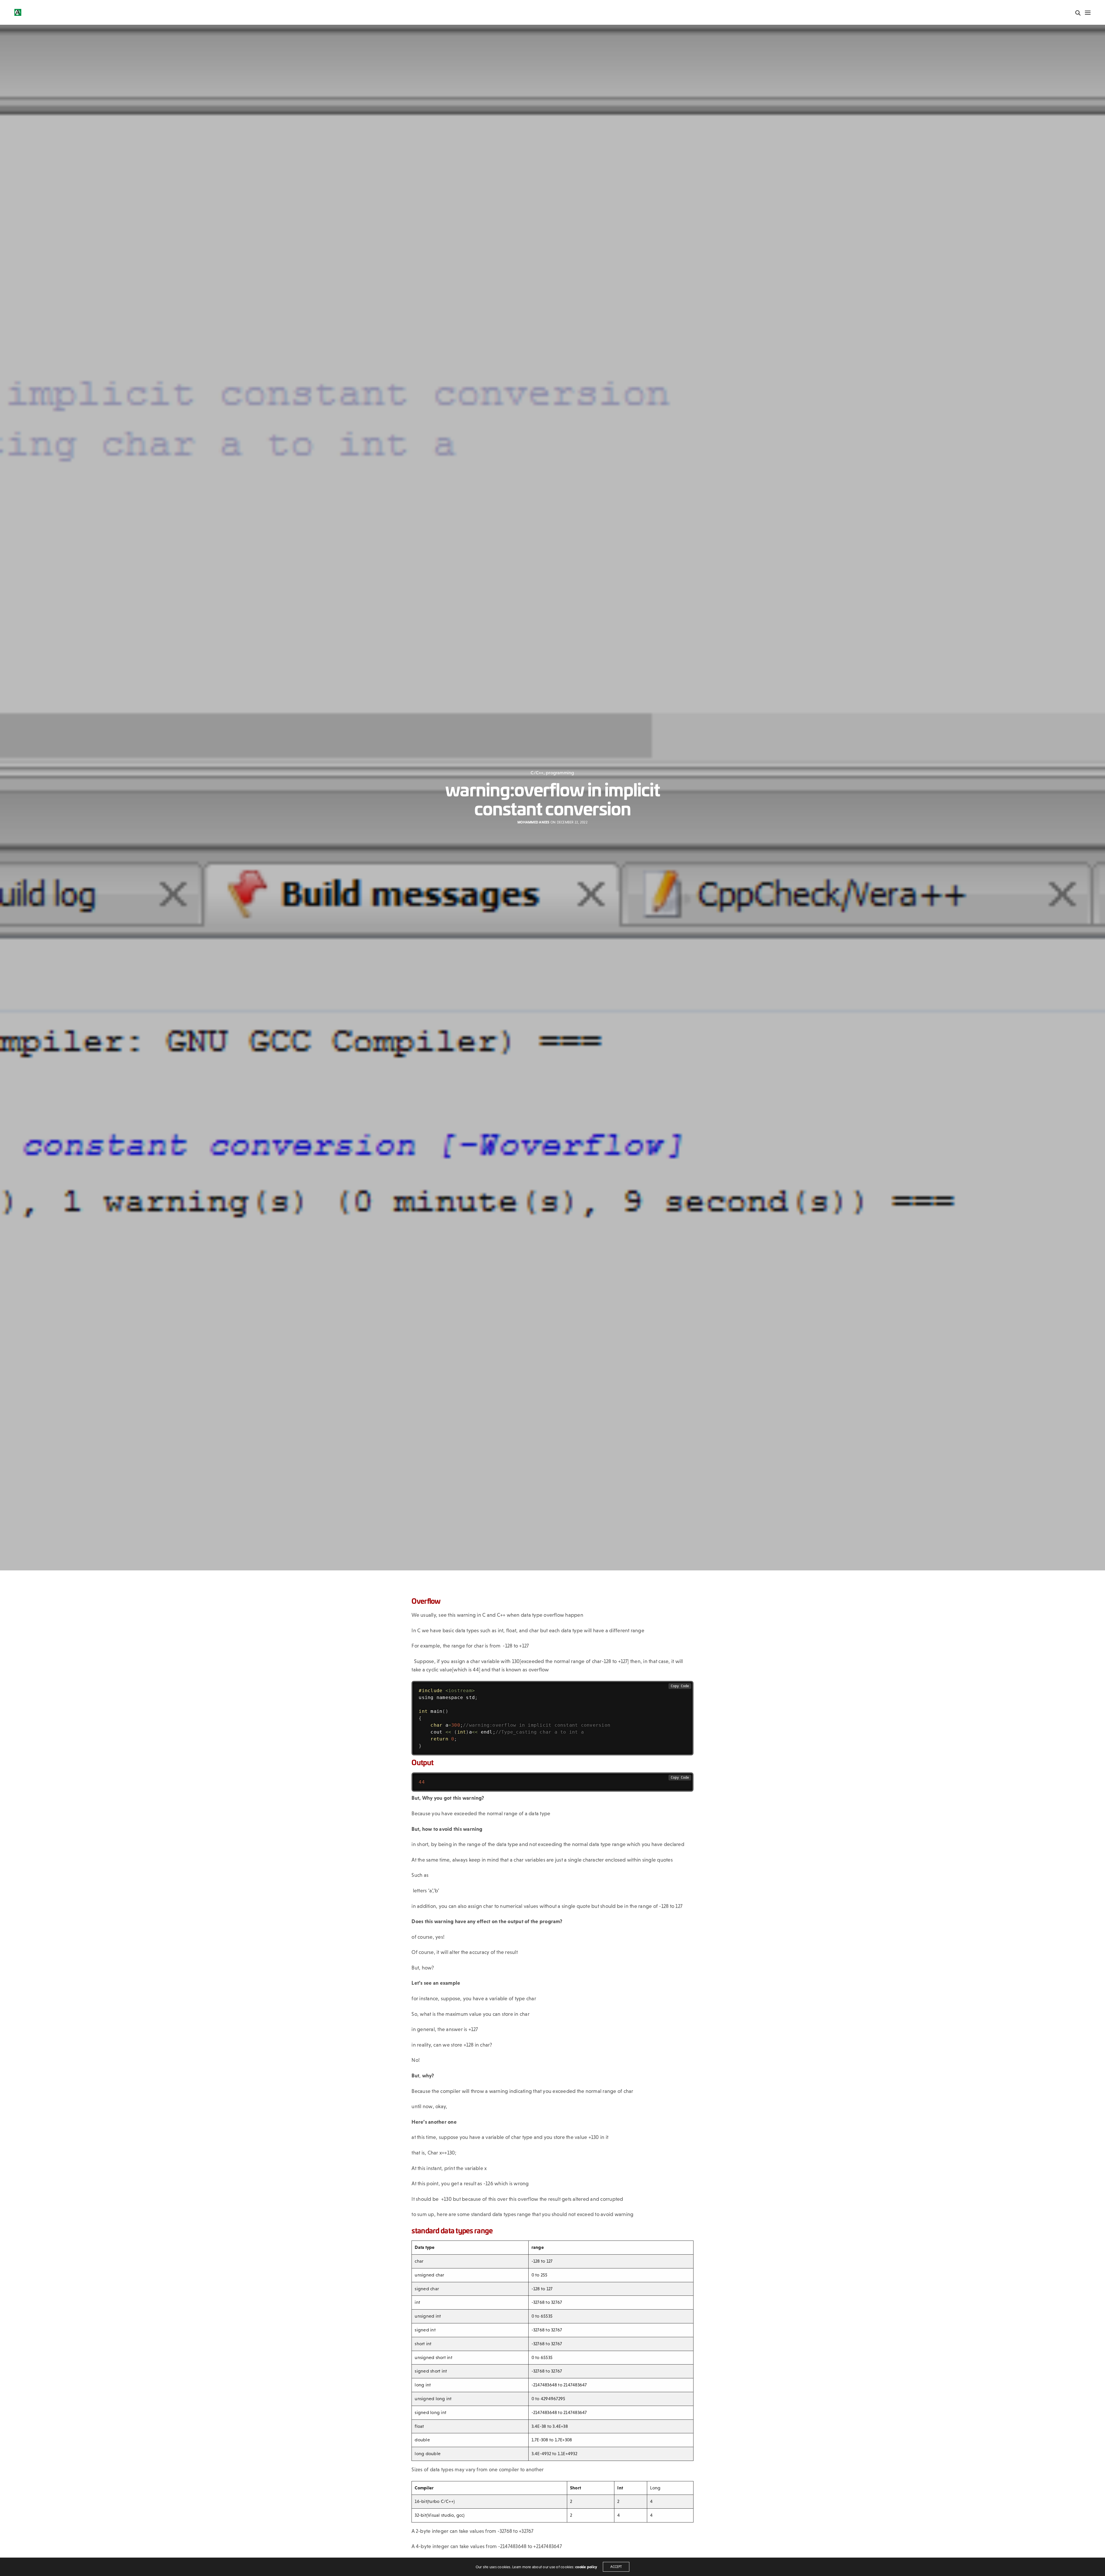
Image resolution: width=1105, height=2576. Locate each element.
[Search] (1078, 13)
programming (560, 773)
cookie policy (586, 2567)
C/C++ (537, 773)
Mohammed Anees (533, 822)
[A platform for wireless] (18, 12)
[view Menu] (1087, 13)
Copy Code (680, 1686)
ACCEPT (616, 2567)
